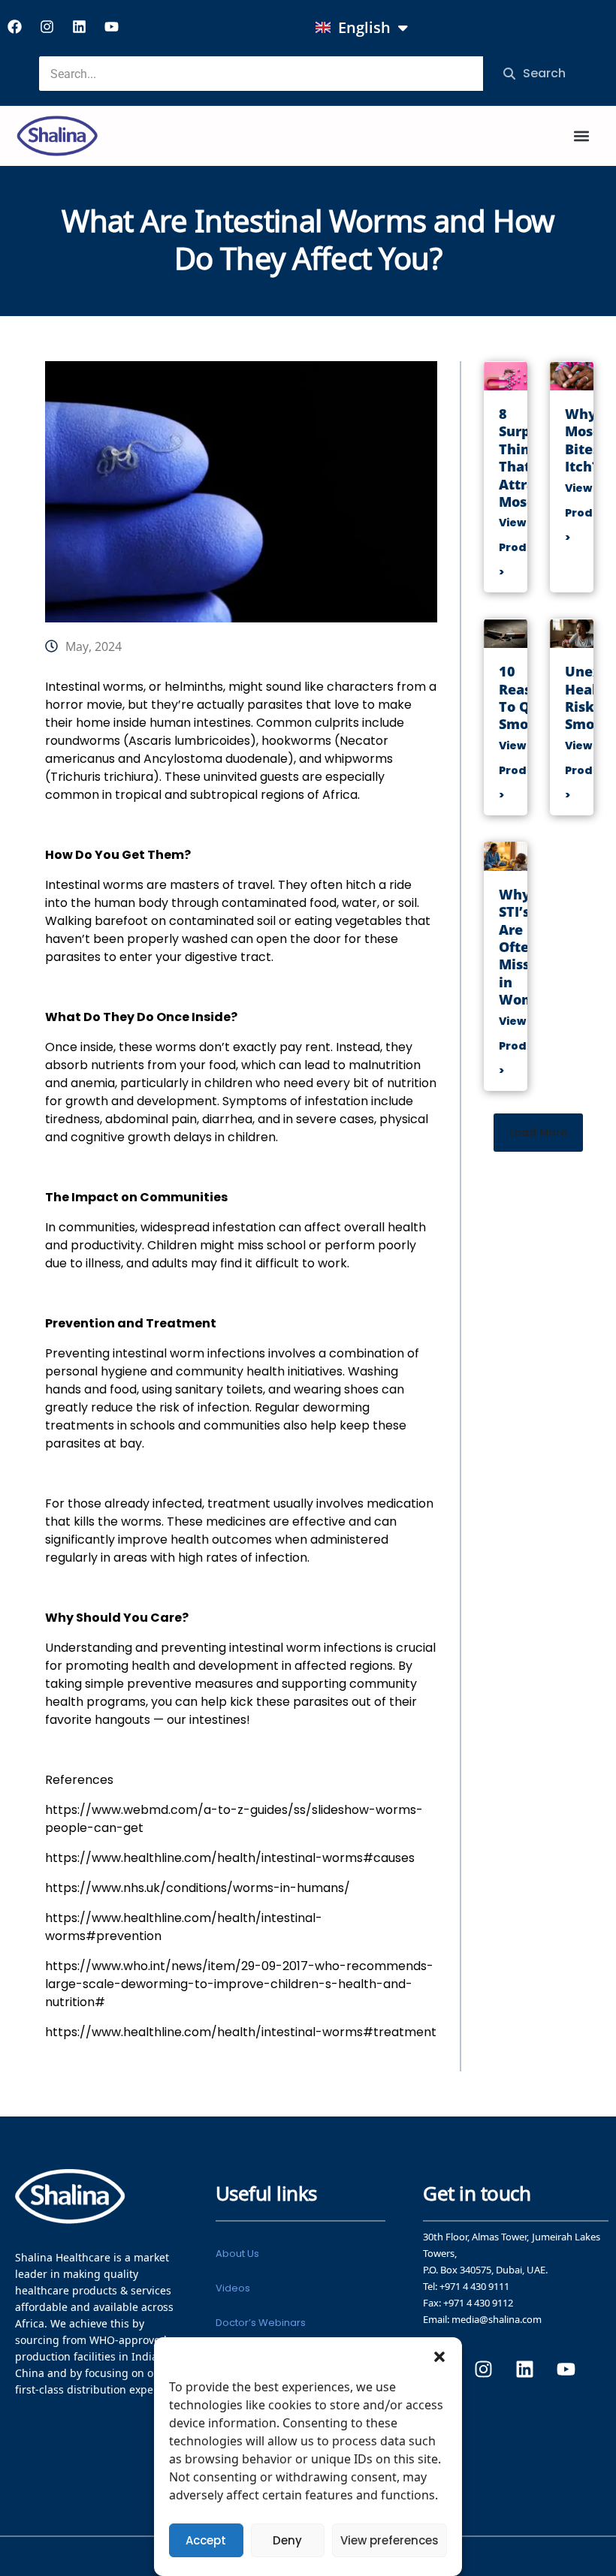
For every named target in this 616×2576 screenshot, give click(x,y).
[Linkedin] (79, 26)
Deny (287, 2540)
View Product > (522, 547)
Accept (206, 2540)
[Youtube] (111, 26)
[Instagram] (47, 26)
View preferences (390, 2540)
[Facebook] (14, 26)
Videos (233, 2288)
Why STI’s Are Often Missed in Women (525, 947)
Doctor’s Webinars (261, 2323)
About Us (237, 2254)
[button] (439, 2356)
